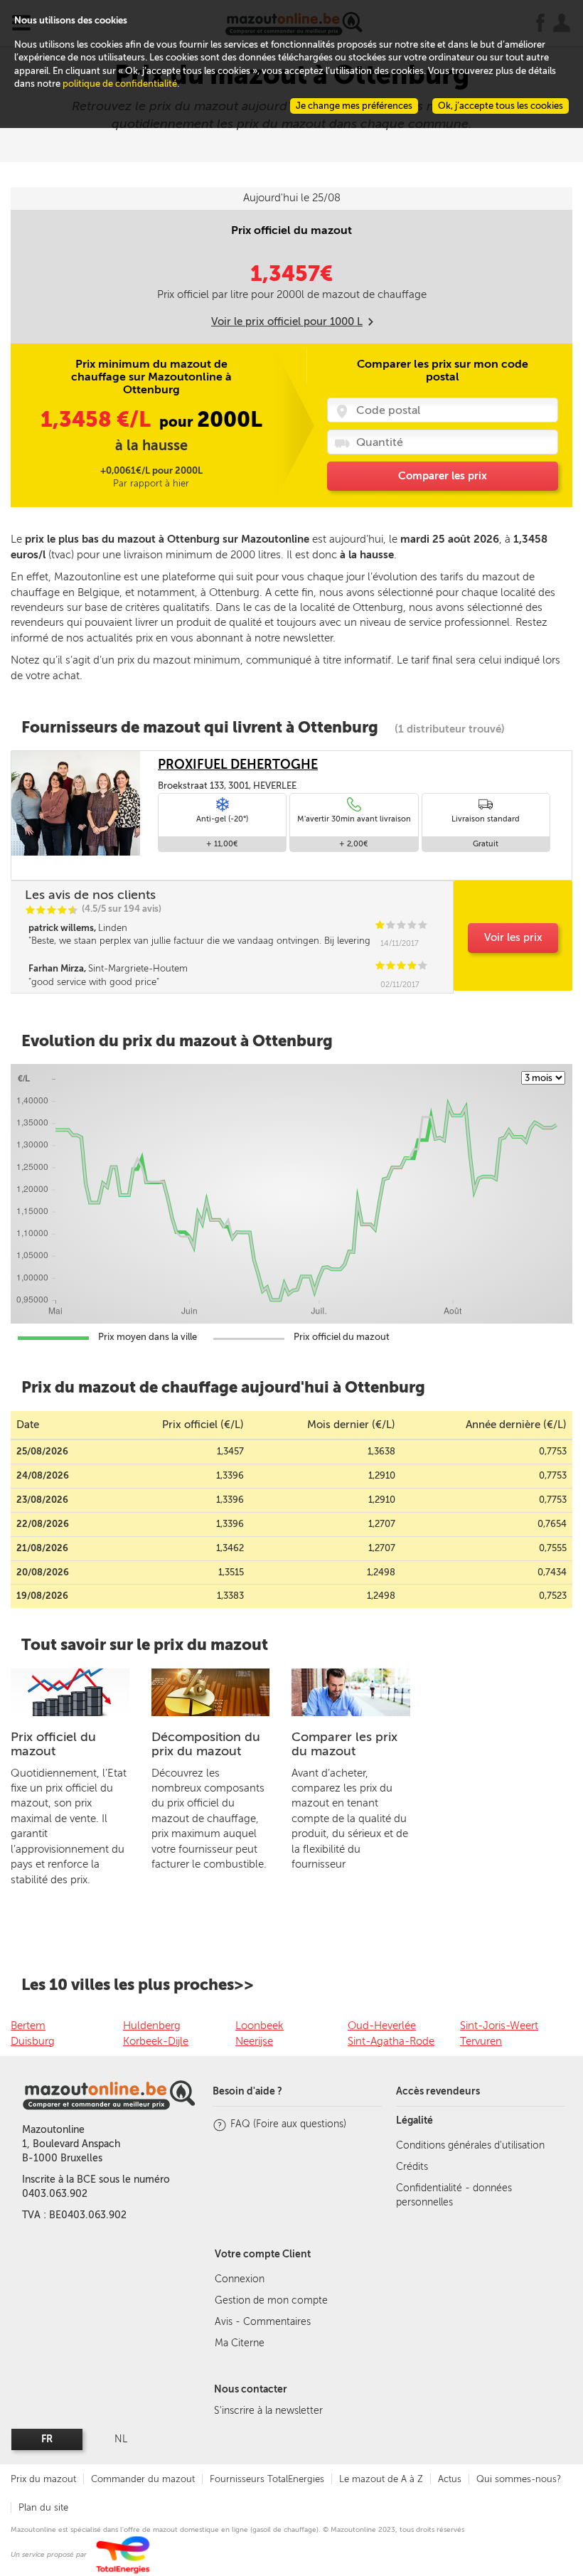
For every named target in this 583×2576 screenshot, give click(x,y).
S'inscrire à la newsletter (268, 2411)
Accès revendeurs (438, 2091)
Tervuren (481, 2041)
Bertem (28, 2026)
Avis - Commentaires (263, 2322)
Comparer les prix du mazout (344, 1744)
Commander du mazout (143, 2479)
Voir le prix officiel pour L (287, 321)
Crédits (412, 2167)
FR (47, 2439)
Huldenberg (152, 2026)
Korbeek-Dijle (156, 2041)
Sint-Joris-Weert (499, 2026)
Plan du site (43, 2507)
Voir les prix (513, 937)
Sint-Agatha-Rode (391, 2041)
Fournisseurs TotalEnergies (267, 2479)
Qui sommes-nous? (519, 2479)
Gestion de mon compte (271, 2300)
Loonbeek (260, 2026)
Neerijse (254, 2041)
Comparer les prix (443, 476)
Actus (450, 2479)
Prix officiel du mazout (53, 1744)
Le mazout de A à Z (381, 2479)
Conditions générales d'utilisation (470, 2145)
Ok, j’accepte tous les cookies (501, 106)
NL (121, 2439)
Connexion (240, 2279)
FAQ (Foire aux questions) (288, 2124)
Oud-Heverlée (382, 2026)
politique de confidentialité (120, 84)
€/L (98, 420)
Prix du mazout (43, 2479)
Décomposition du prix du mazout (206, 1744)
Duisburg (33, 2041)
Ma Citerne (240, 2343)
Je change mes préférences (354, 106)
